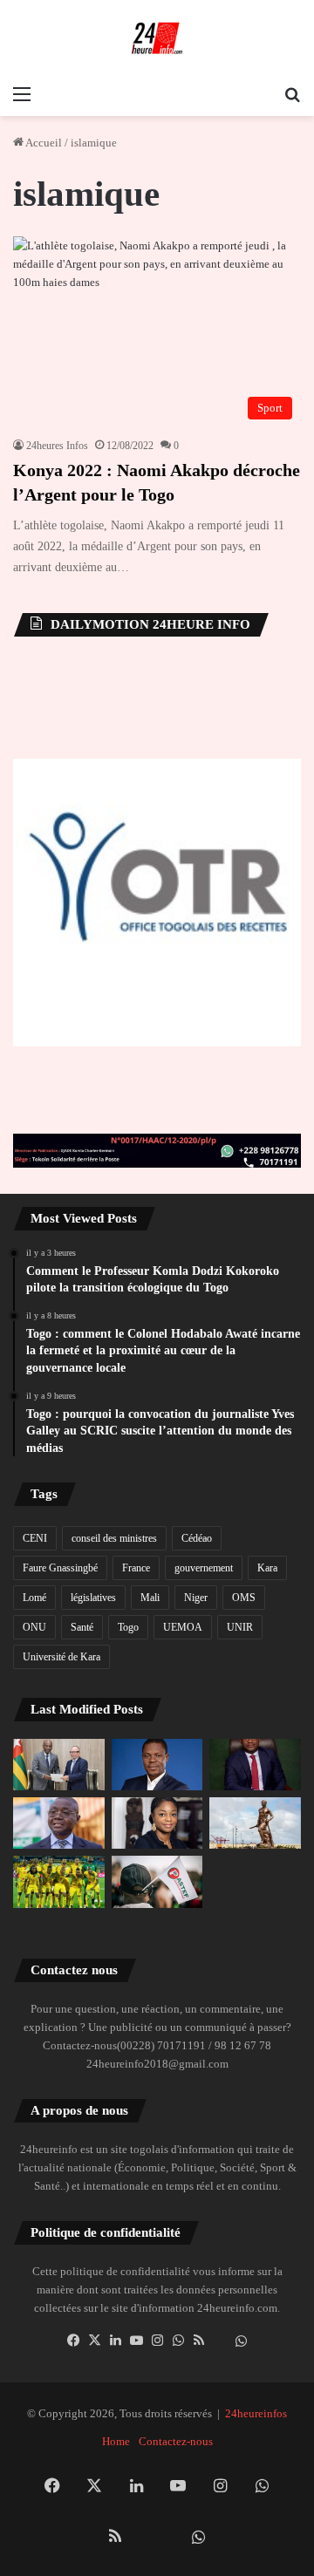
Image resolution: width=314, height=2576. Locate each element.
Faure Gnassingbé (60, 1568)
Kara (267, 1568)
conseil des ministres (114, 1538)
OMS (244, 1598)
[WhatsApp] (178, 2341)
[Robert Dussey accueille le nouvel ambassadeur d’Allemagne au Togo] (59, 1765)
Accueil (43, 143)
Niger (196, 1598)
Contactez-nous (176, 2441)
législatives (93, 1598)
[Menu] (22, 94)
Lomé (34, 1598)
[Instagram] (157, 2341)
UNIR (240, 1627)
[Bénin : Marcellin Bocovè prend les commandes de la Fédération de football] (59, 1881)
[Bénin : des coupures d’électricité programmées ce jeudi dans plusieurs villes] (255, 1823)
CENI (35, 1538)
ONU (34, 1627)
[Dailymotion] (220, 2341)
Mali (150, 1598)
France (136, 1568)
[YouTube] (136, 2341)
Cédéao (197, 1538)
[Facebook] (73, 2341)
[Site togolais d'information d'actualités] (157, 38)
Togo (128, 1627)
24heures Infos (57, 446)
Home (116, 2441)
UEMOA (183, 1627)
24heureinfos (256, 2413)
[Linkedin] (115, 2341)
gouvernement (204, 1568)
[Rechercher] (292, 94)
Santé (82, 1627)
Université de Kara (61, 1657)
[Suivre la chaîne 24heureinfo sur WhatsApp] (241, 2341)
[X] (94, 2341)
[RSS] (199, 2341)
